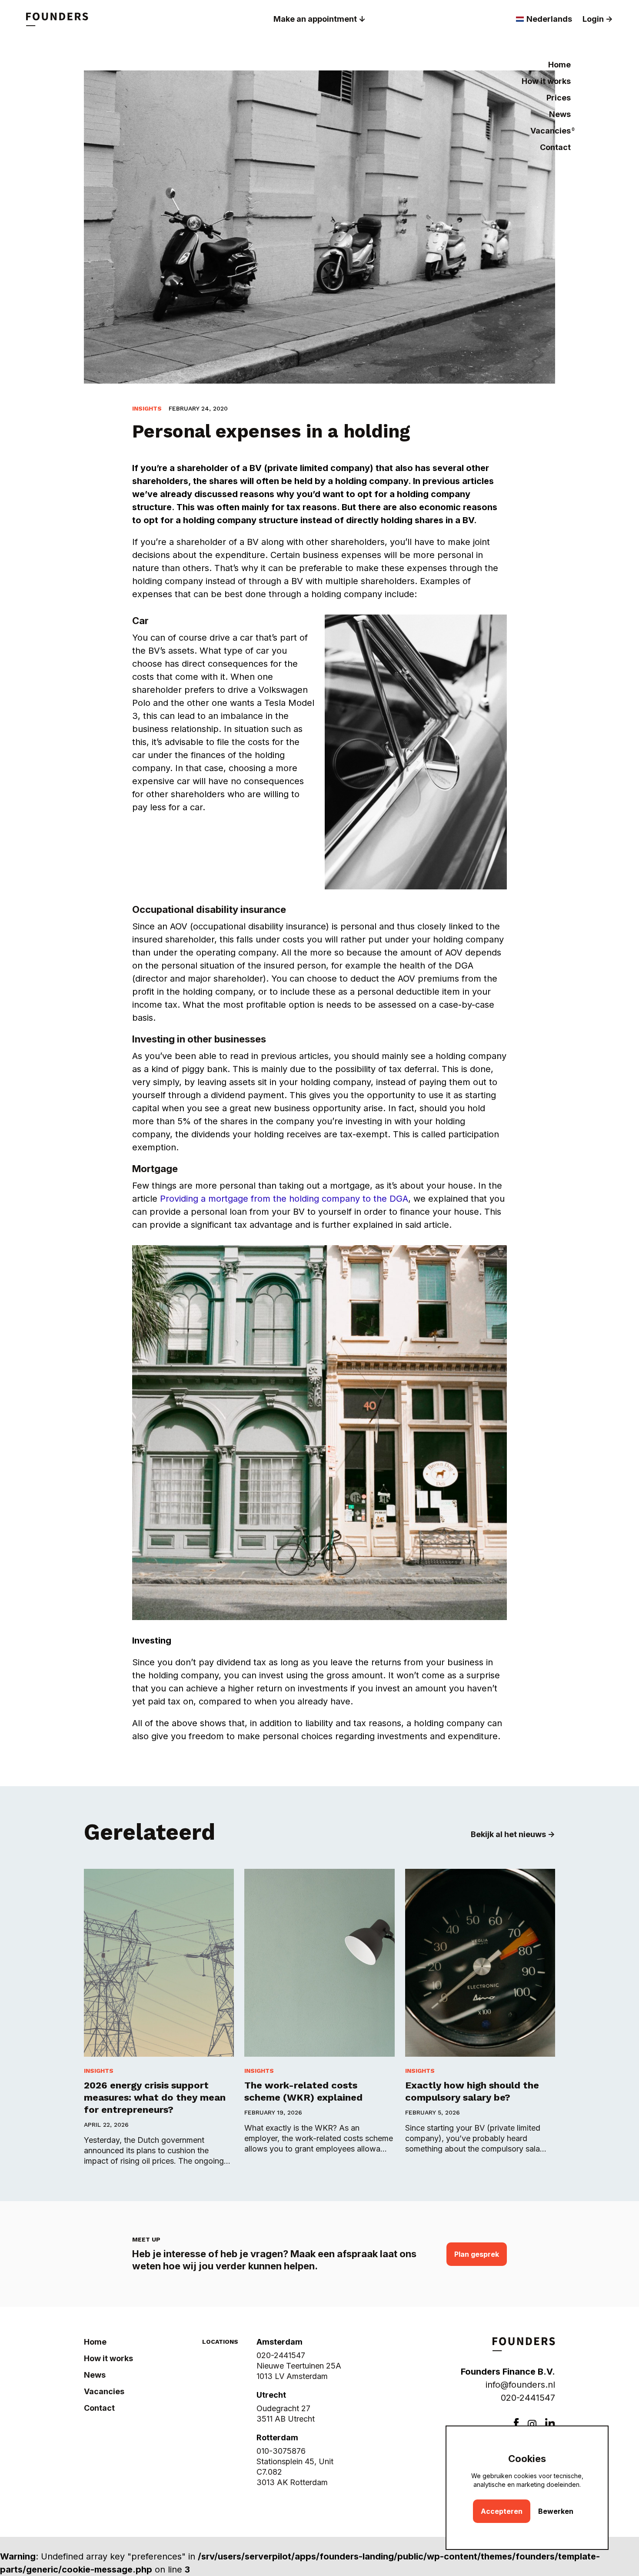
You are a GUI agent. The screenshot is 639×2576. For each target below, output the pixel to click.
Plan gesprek (477, 2254)
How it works (546, 81)
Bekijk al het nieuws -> (513, 1834)
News (560, 114)
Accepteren (502, 2511)
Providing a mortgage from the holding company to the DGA (284, 1199)
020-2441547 (528, 2398)
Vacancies (551, 131)
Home (559, 65)
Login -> (598, 19)
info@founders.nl (520, 2385)
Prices (559, 98)
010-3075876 (281, 2451)
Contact (555, 147)
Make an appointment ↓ (319, 19)
